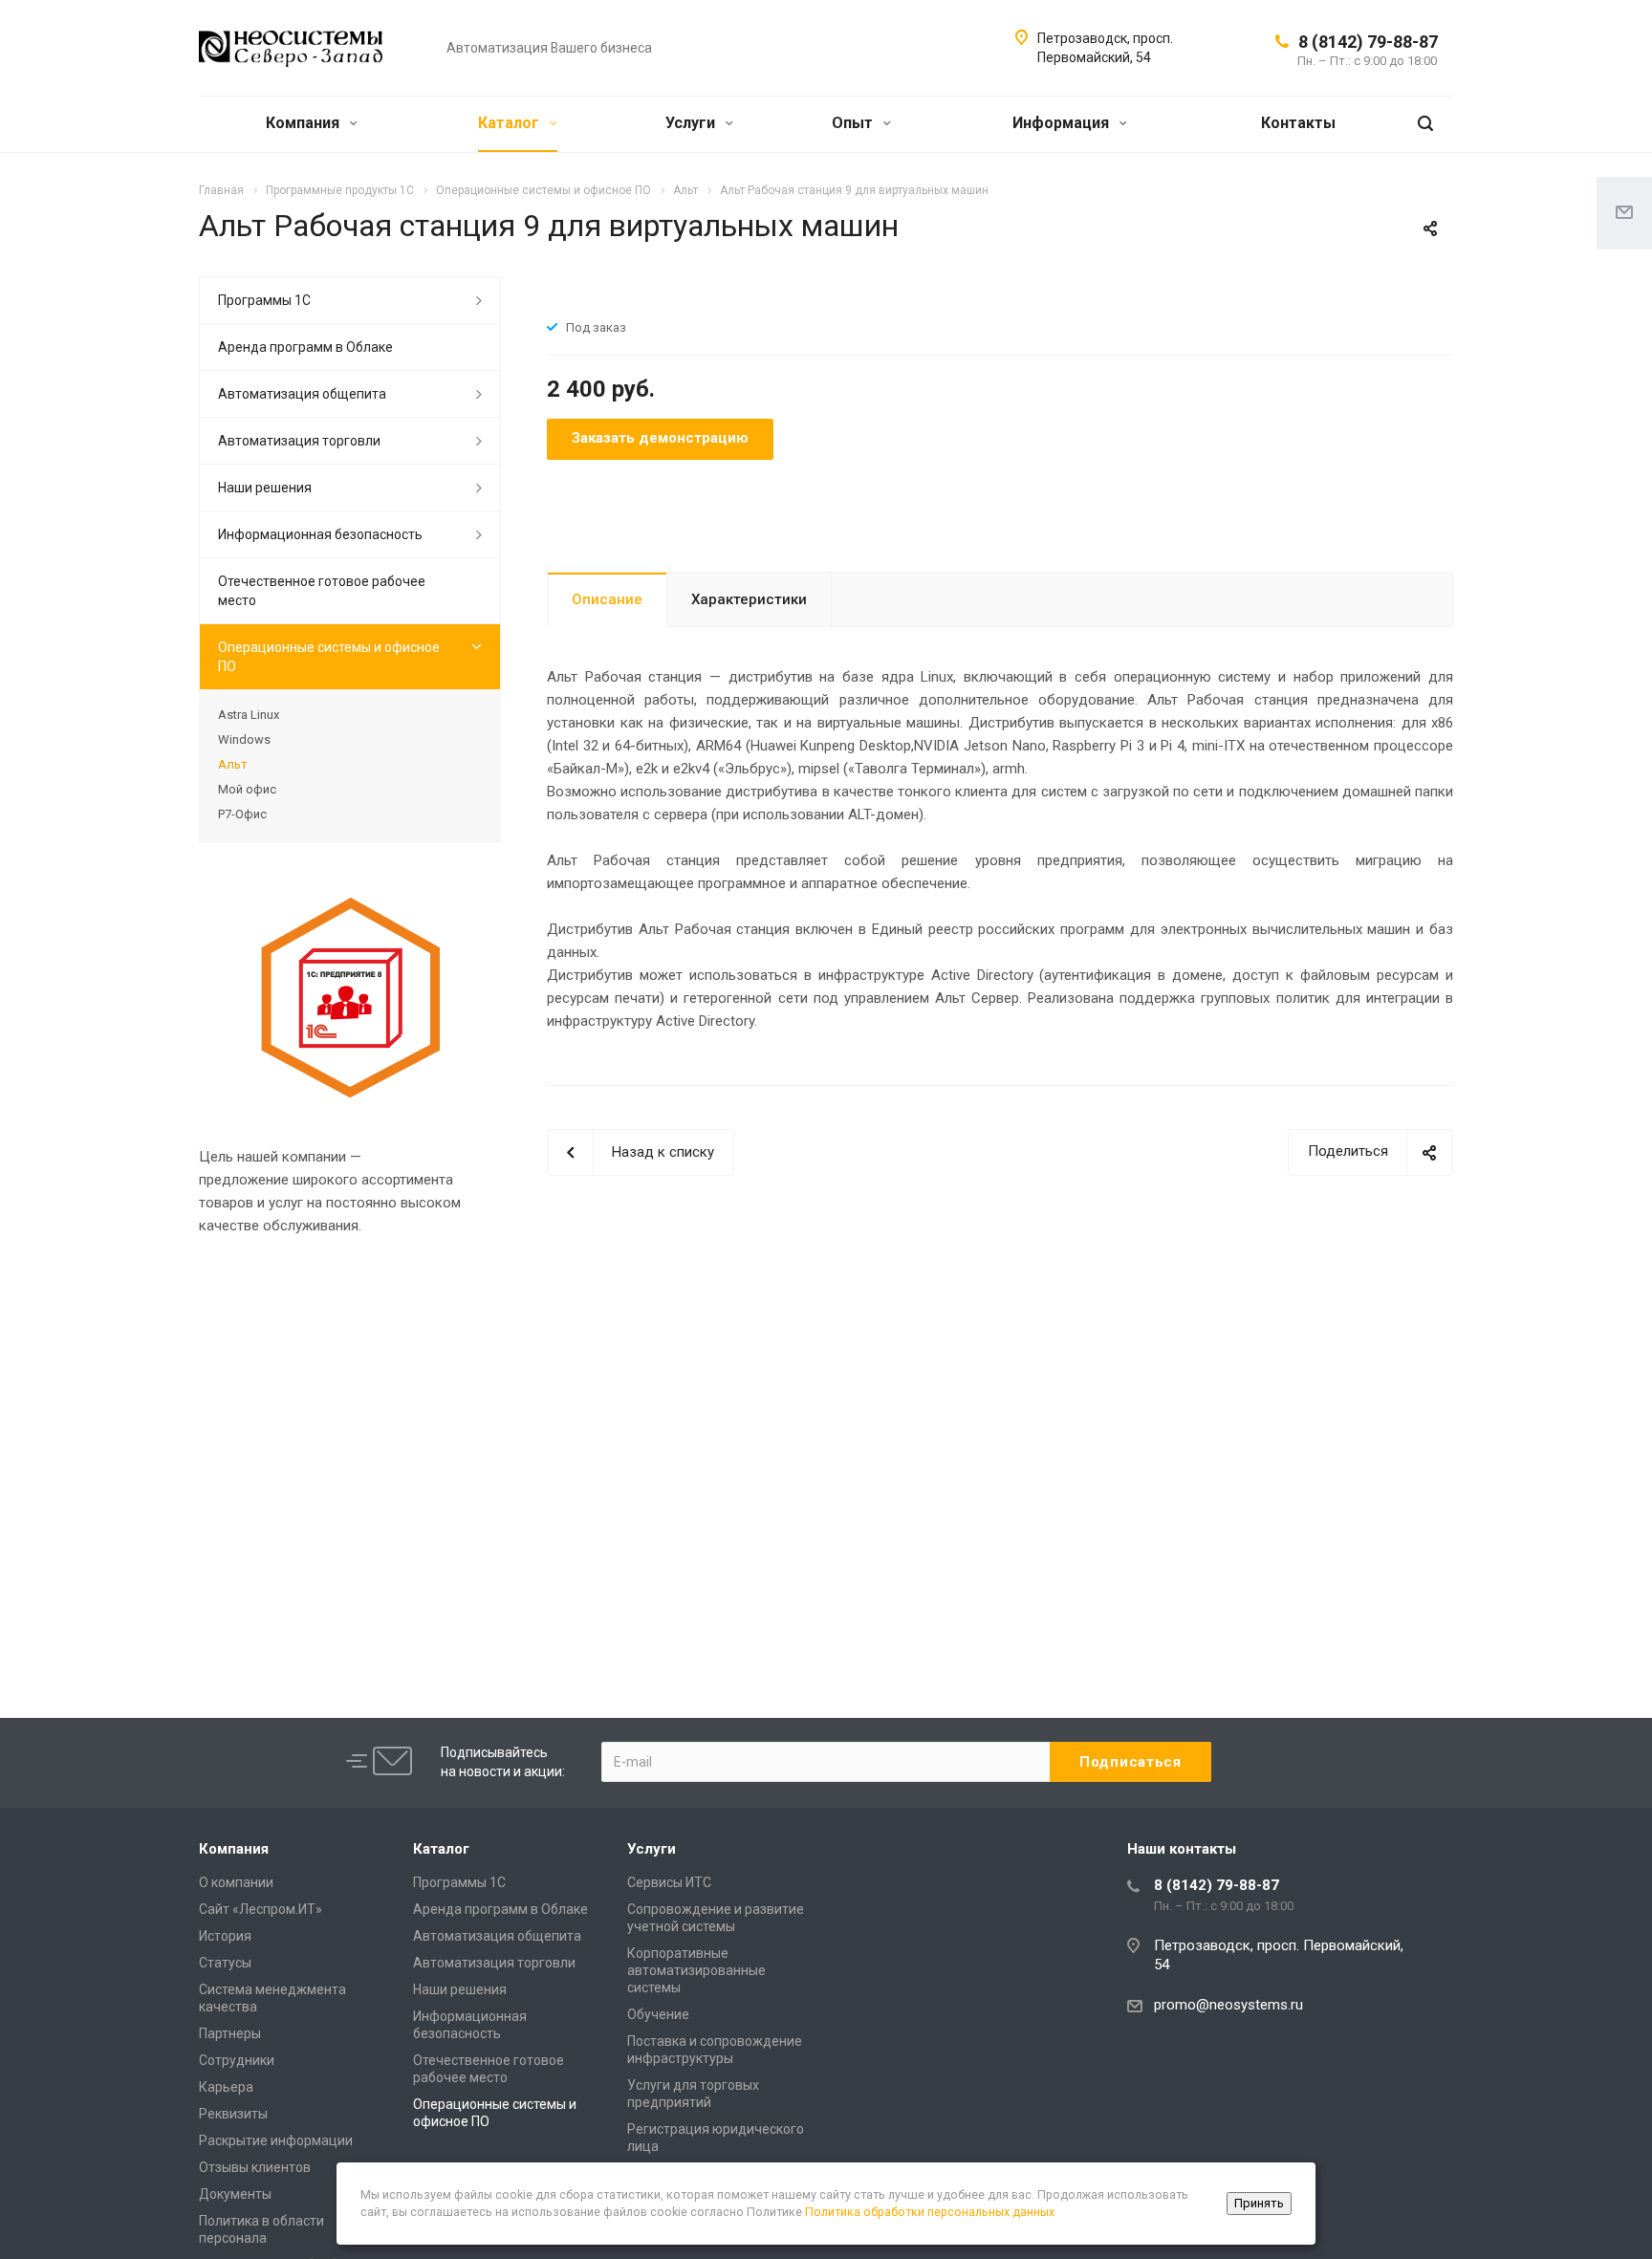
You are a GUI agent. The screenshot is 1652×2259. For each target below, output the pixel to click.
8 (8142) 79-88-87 (1368, 42)
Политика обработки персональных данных (930, 2212)
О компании (236, 1882)
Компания (304, 123)
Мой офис (247, 789)
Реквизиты (233, 2114)
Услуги (692, 123)
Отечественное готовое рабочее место (322, 591)
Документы (235, 2194)
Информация (1063, 123)
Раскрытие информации (276, 2140)
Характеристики (749, 599)
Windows (244, 739)
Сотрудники (237, 2060)
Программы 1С (264, 300)
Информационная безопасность (320, 534)
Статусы (225, 1963)
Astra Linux (249, 715)
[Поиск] (1425, 124)
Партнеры (230, 2033)
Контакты (1298, 123)
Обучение (658, 2014)
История (225, 1936)
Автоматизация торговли (299, 441)
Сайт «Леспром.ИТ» (261, 1909)
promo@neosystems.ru (1228, 2005)
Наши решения (265, 488)
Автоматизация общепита (302, 394)
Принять (1259, 2203)
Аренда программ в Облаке (305, 347)
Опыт (854, 123)
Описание (607, 599)
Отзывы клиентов (255, 2167)
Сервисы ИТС (669, 1882)
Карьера (226, 2087)
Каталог (511, 123)
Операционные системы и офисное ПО (329, 657)
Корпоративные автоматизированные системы (696, 1970)
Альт (233, 764)
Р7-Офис (242, 814)
